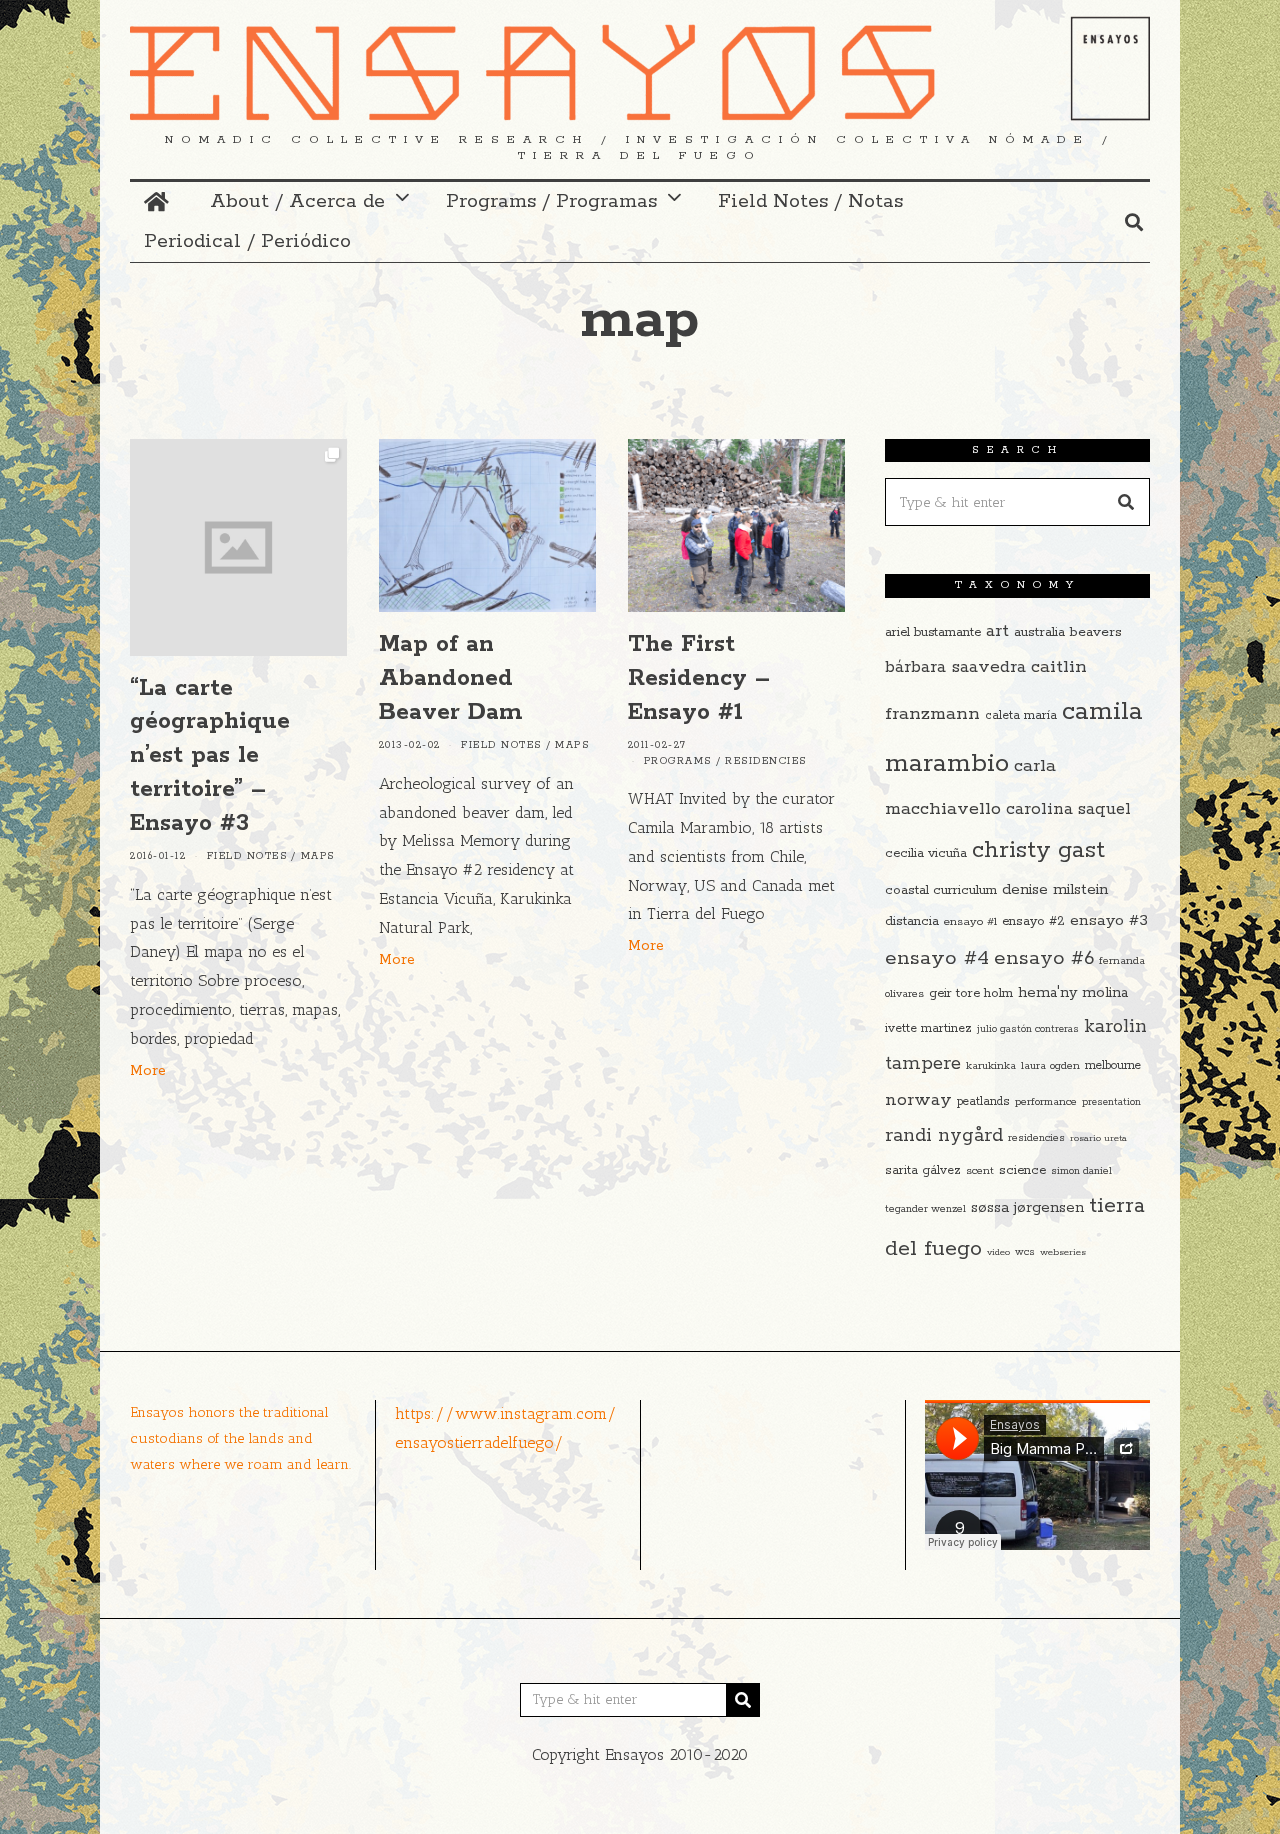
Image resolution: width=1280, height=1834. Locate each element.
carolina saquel (1068, 809)
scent (980, 1171)
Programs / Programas (551, 201)
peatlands (983, 1101)
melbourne (1113, 1065)
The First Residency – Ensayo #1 (699, 678)
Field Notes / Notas (810, 201)
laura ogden (1050, 1066)
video (998, 1252)
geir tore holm (971, 993)
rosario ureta (1098, 1138)
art (997, 631)
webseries (1063, 1252)
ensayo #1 (970, 921)
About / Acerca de (297, 201)
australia (1039, 632)
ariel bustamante (933, 632)
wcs (1025, 1252)
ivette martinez (928, 1028)
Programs (678, 761)
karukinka (991, 1066)
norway (918, 1100)
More (148, 1071)
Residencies (766, 761)
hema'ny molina (1073, 993)
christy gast (1038, 850)
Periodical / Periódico (247, 241)
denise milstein (1055, 889)
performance (1046, 1102)
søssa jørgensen (1027, 1207)
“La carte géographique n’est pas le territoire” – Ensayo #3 (210, 756)
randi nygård (944, 1136)
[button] (1126, 502)
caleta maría (1021, 715)
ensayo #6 (1044, 958)
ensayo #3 (1109, 920)
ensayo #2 (1033, 921)
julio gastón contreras (1028, 1029)
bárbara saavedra (955, 667)
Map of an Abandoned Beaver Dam (450, 678)
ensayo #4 (937, 958)
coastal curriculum (941, 890)
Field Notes (247, 856)
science (1022, 1170)
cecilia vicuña (926, 853)
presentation (1111, 1102)
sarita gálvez (923, 1170)
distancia (912, 921)
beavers (1096, 632)
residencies (1036, 1138)
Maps (318, 856)
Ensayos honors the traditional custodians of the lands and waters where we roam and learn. (240, 1438)
